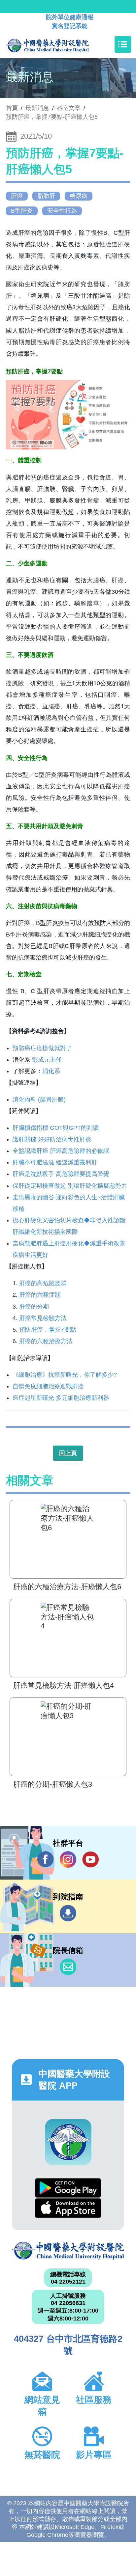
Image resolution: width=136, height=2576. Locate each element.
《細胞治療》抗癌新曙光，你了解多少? (65, 1375)
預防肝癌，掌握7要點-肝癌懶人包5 (52, 117)
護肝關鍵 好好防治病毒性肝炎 (52, 1139)
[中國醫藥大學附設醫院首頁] (57, 44)
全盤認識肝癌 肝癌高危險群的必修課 (61, 1151)
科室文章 (69, 108)
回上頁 (68, 1453)
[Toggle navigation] (123, 44)
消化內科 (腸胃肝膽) (40, 1099)
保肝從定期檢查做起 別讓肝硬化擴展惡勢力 (70, 1186)
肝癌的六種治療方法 (46, 1341)
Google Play (68, 2188)
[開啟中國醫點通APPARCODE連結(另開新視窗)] (68, 2142)
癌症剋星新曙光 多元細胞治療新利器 (61, 1398)
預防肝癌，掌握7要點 (48, 1330)
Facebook (46, 1859)
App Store (68, 2208)
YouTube (90, 1859)
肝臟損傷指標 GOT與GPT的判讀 (56, 1128)
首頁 (12, 108)
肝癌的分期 (34, 1307)
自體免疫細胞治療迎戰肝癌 (48, 1386)
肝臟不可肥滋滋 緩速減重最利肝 (55, 1162)
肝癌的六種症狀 (40, 1295)
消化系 (51, 1071)
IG (68, 1859)
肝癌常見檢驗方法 (43, 1318)
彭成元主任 (47, 1060)
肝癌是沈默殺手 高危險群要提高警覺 (61, 1174)
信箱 (68, 1967)
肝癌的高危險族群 (43, 1283)
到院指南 (68, 1913)
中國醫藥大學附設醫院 (68, 2251)
